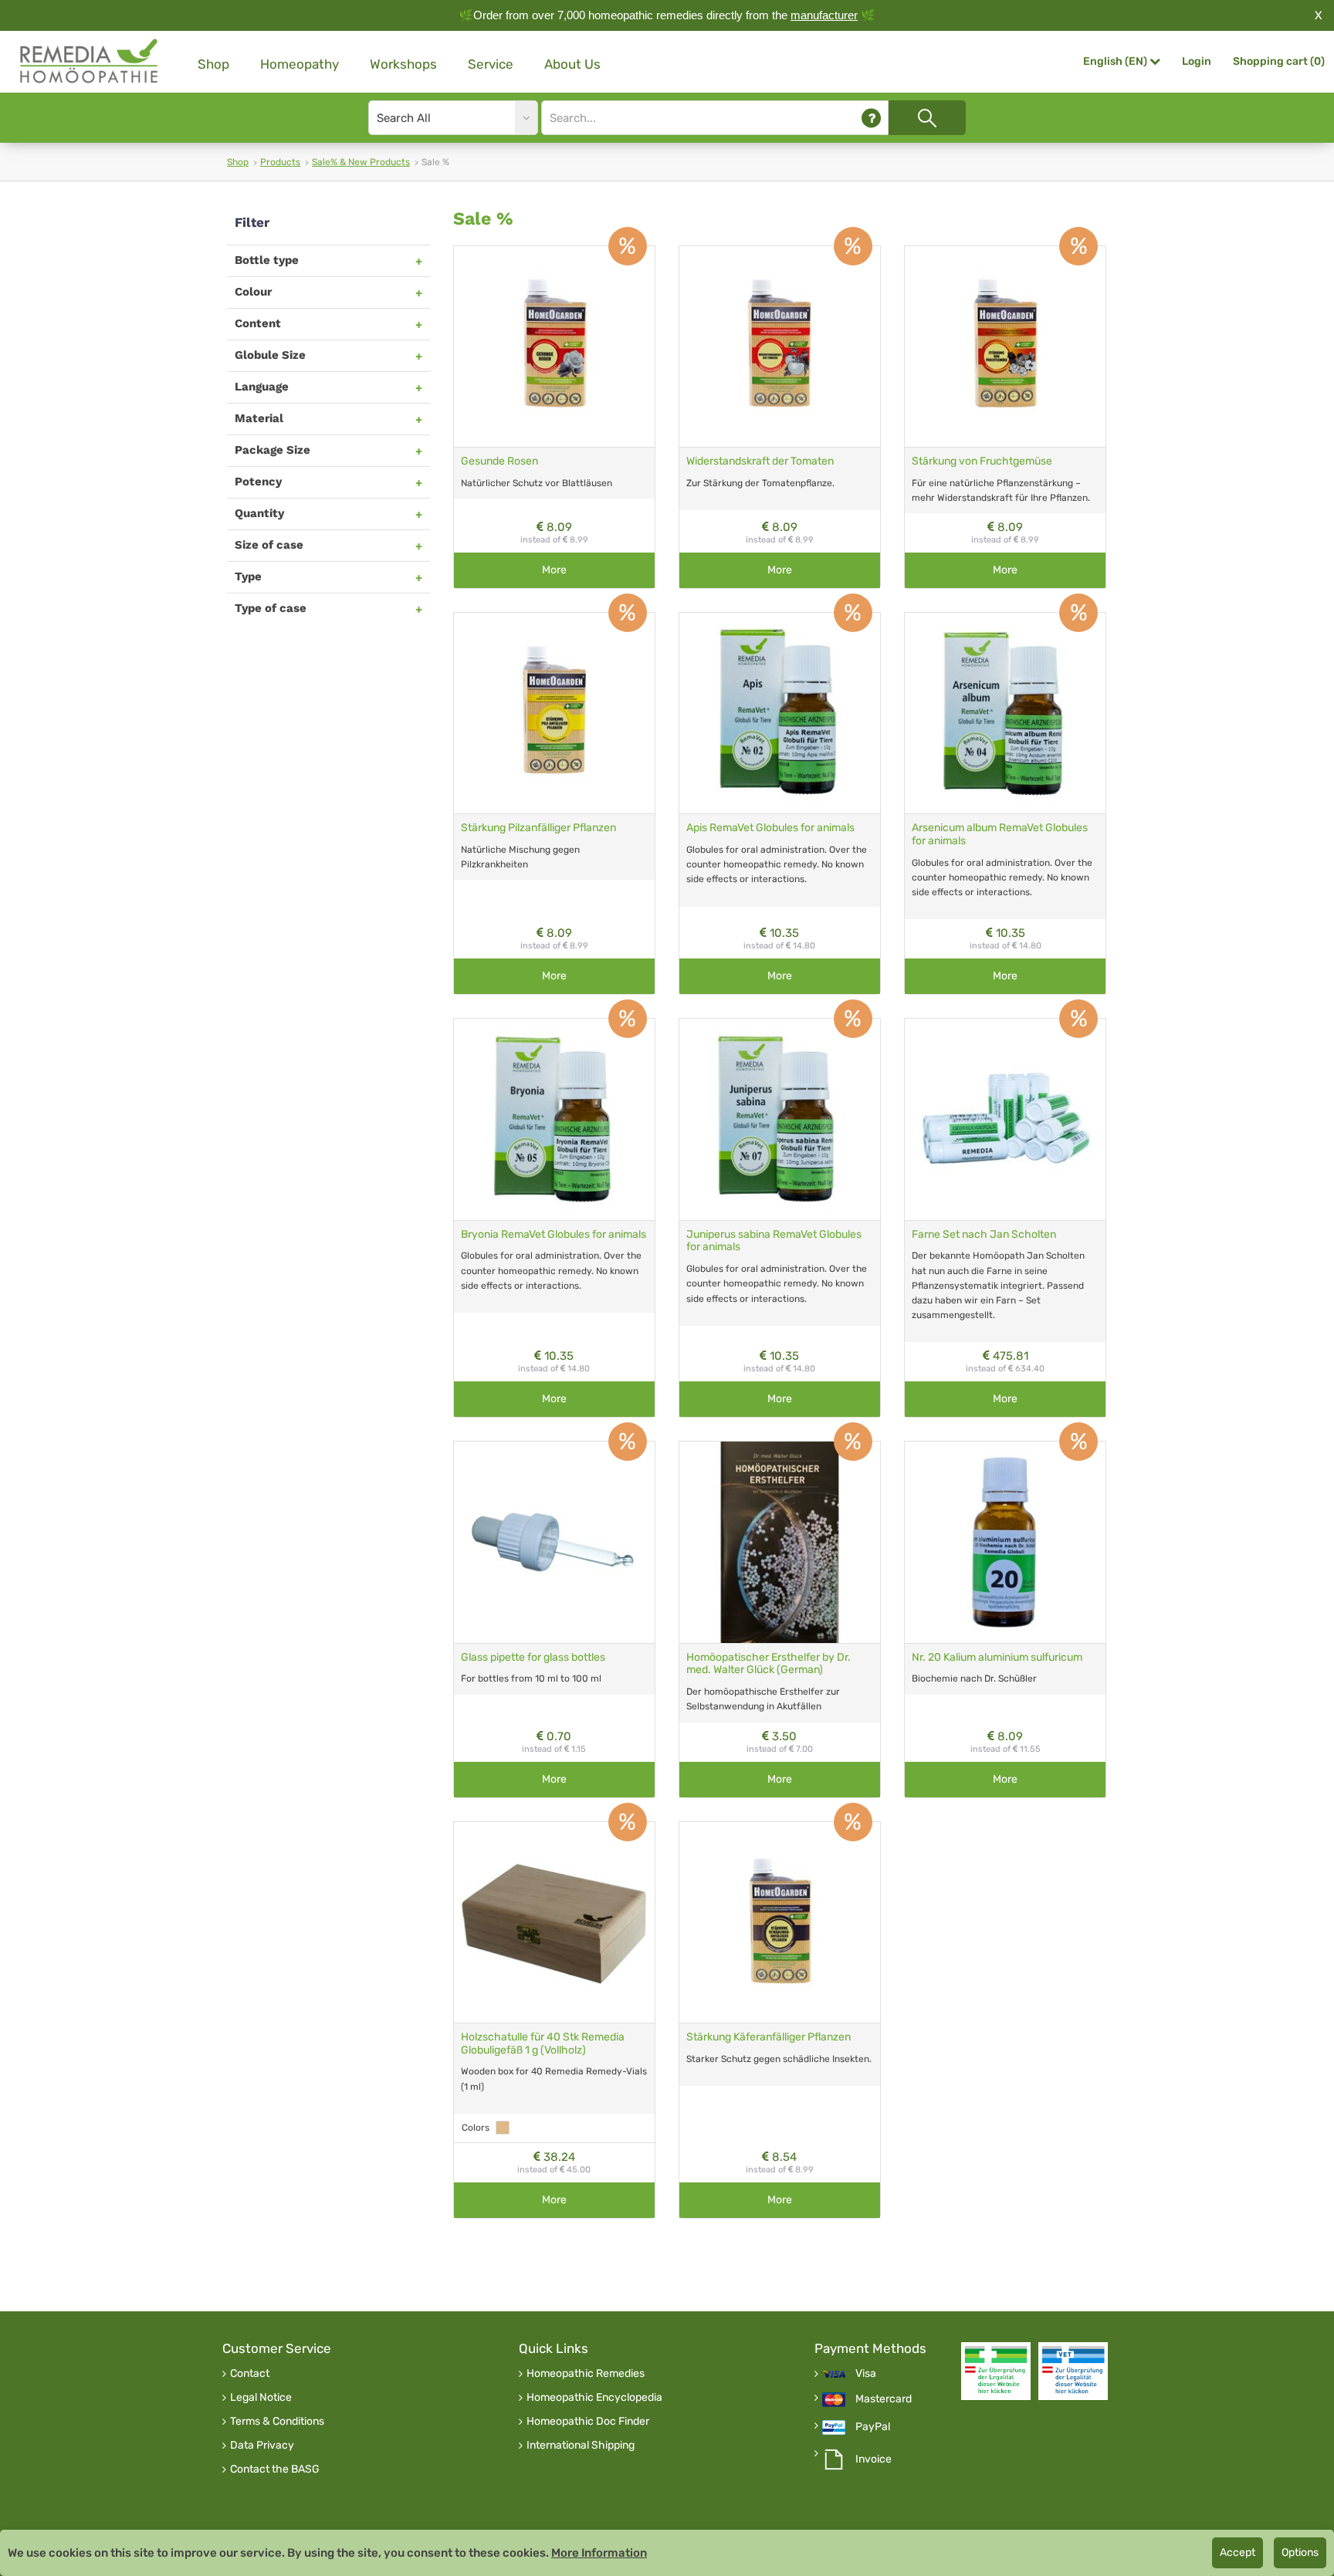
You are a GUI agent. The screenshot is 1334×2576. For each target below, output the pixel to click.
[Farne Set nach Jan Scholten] (1005, 1119)
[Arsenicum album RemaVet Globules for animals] (1005, 713)
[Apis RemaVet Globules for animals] (780, 713)
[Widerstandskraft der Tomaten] (780, 347)
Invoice (874, 2459)
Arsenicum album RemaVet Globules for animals (1000, 834)
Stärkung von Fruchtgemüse (982, 461)
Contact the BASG (275, 2470)
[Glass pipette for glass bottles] (554, 1542)
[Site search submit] (927, 118)
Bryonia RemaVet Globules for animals (554, 1234)
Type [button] (248, 576)
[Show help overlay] (871, 118)
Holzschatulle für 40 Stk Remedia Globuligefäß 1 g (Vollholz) (543, 2044)
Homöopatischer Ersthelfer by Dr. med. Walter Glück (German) (769, 1664)
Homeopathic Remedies (586, 2374)
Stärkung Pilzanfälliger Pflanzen (538, 828)
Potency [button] (258, 482)
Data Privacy (262, 2446)
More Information (599, 2553)
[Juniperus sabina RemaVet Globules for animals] (780, 1119)
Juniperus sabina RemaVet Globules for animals (774, 1241)
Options (1300, 2552)
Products (280, 162)
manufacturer (824, 15)
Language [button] (262, 387)
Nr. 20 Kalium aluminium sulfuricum (997, 1657)
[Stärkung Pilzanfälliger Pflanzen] (554, 713)
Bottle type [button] (267, 260)
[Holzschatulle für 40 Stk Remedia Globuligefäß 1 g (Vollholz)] (554, 1922)
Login (1197, 61)
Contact (250, 2374)
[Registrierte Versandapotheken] (996, 2371)
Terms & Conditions (277, 2422)
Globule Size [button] (270, 355)
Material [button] (259, 418)
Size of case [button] (269, 545)
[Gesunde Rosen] (554, 347)
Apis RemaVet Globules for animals (770, 828)
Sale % (483, 219)
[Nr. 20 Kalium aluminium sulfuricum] (1005, 1542)
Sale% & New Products (361, 162)
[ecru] (503, 2128)
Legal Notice (261, 2398)
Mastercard (884, 2399)
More (554, 570)
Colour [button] (253, 292)
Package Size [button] (273, 450)
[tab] (328, 260)
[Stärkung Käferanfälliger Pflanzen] (780, 1922)
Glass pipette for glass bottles (533, 1657)
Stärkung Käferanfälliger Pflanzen (769, 2037)
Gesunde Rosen (499, 461)
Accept (1238, 2552)
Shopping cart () (1279, 61)
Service (491, 64)
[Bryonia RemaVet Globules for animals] (554, 1119)
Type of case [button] (271, 608)
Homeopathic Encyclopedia (594, 2398)
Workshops (403, 64)
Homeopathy (300, 64)
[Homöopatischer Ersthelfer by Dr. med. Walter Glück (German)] (780, 1542)
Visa (866, 2374)
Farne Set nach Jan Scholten (984, 1234)
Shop (213, 64)
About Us (572, 64)
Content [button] (258, 323)
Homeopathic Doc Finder (588, 2422)
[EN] (90, 61)
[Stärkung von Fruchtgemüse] (1005, 347)
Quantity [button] (259, 513)
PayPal (873, 2427)
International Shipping (581, 2446)
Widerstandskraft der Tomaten (760, 461)
